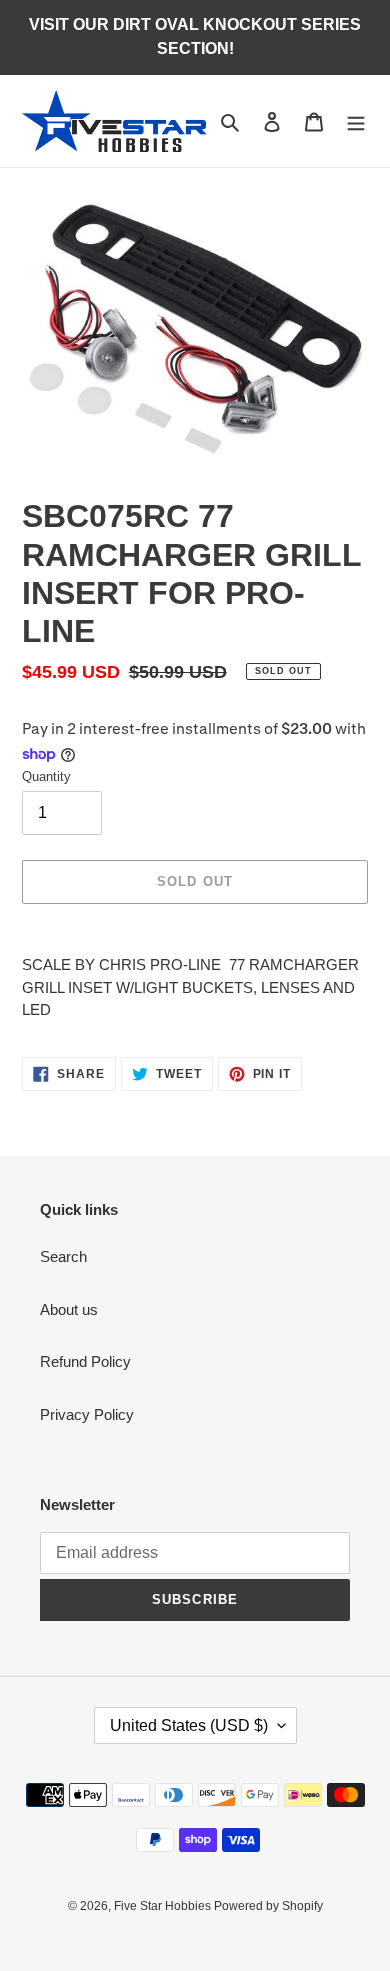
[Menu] (356, 121)
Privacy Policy (87, 1414)
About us (69, 1309)
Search (63, 1256)
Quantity (46, 776)
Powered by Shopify (268, 1906)
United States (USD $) (189, 1725)
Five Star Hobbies (164, 1906)
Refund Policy (85, 1361)
